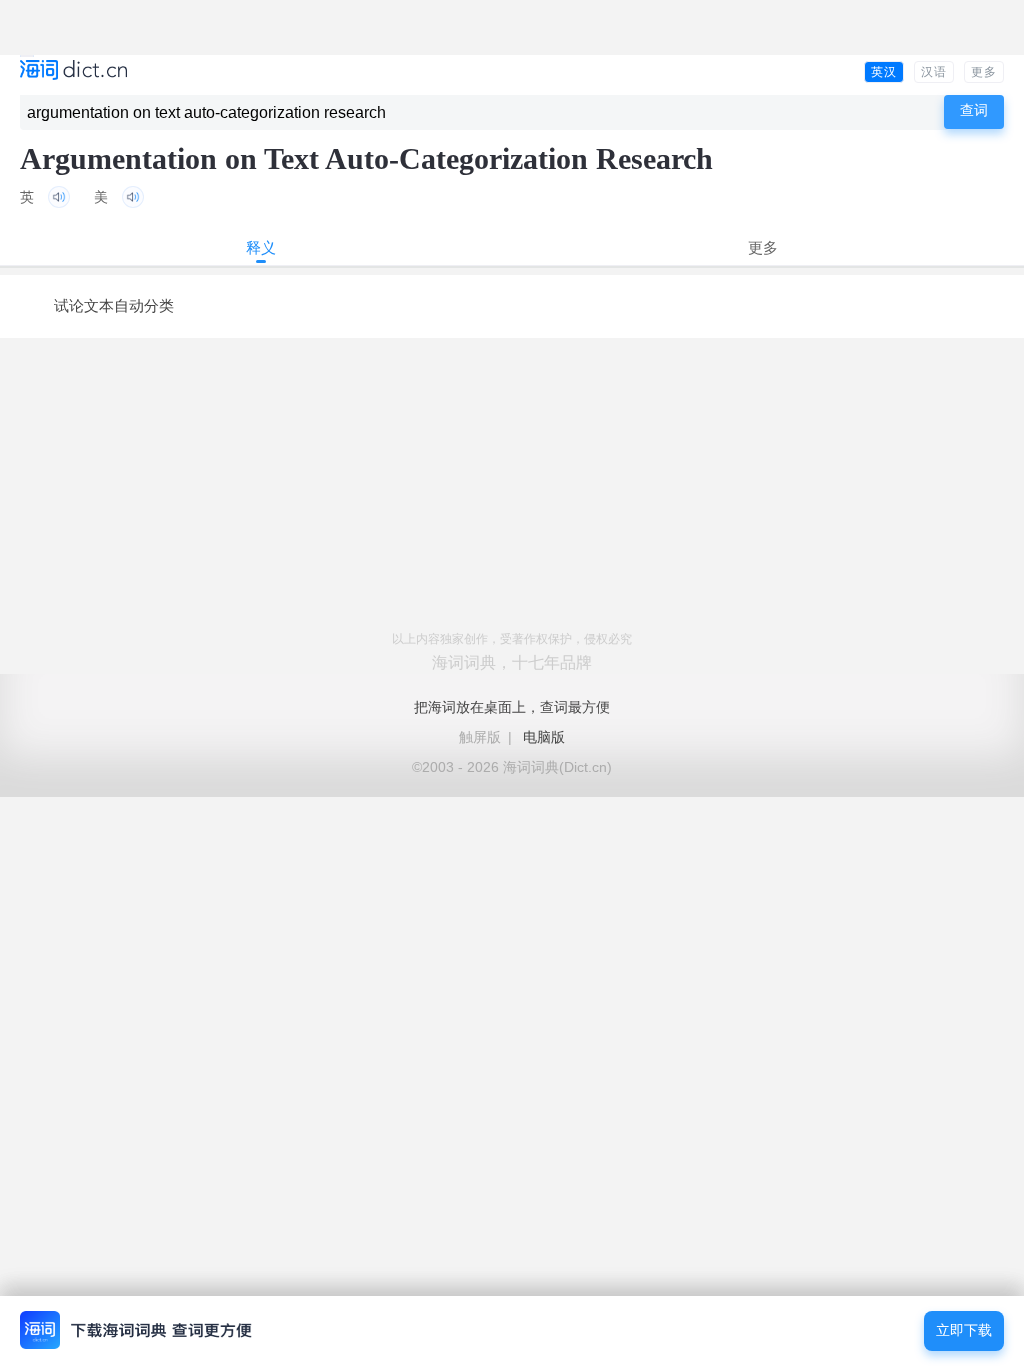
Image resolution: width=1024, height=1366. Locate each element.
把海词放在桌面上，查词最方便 (512, 707)
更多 (984, 72)
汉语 (934, 72)
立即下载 (964, 1330)
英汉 (884, 72)
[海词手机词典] (73, 71)
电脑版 (544, 737)
